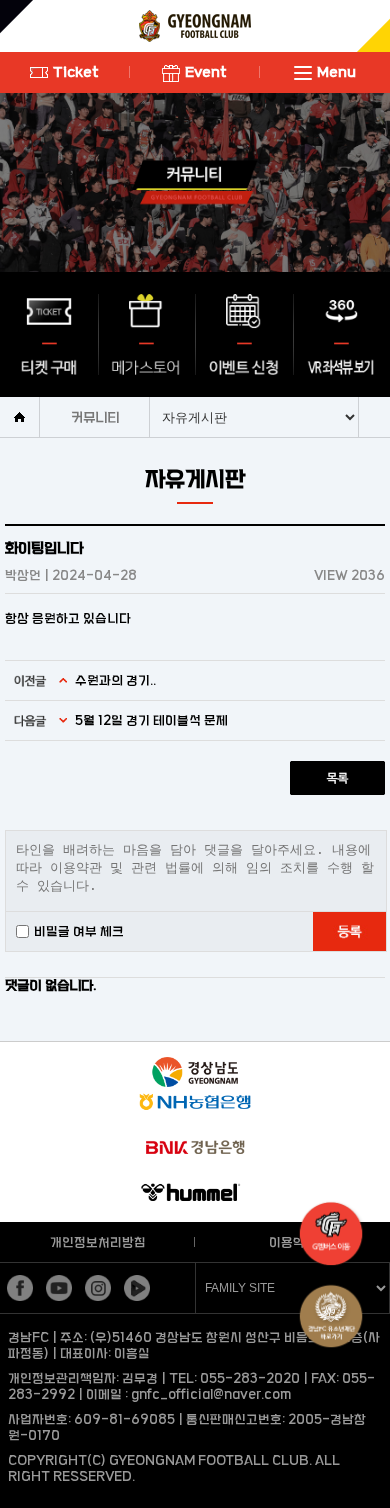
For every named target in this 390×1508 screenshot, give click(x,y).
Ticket (76, 71)
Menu (336, 71)
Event (206, 71)
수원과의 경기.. (115, 680)
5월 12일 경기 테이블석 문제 (151, 720)
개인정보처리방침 (98, 1242)
